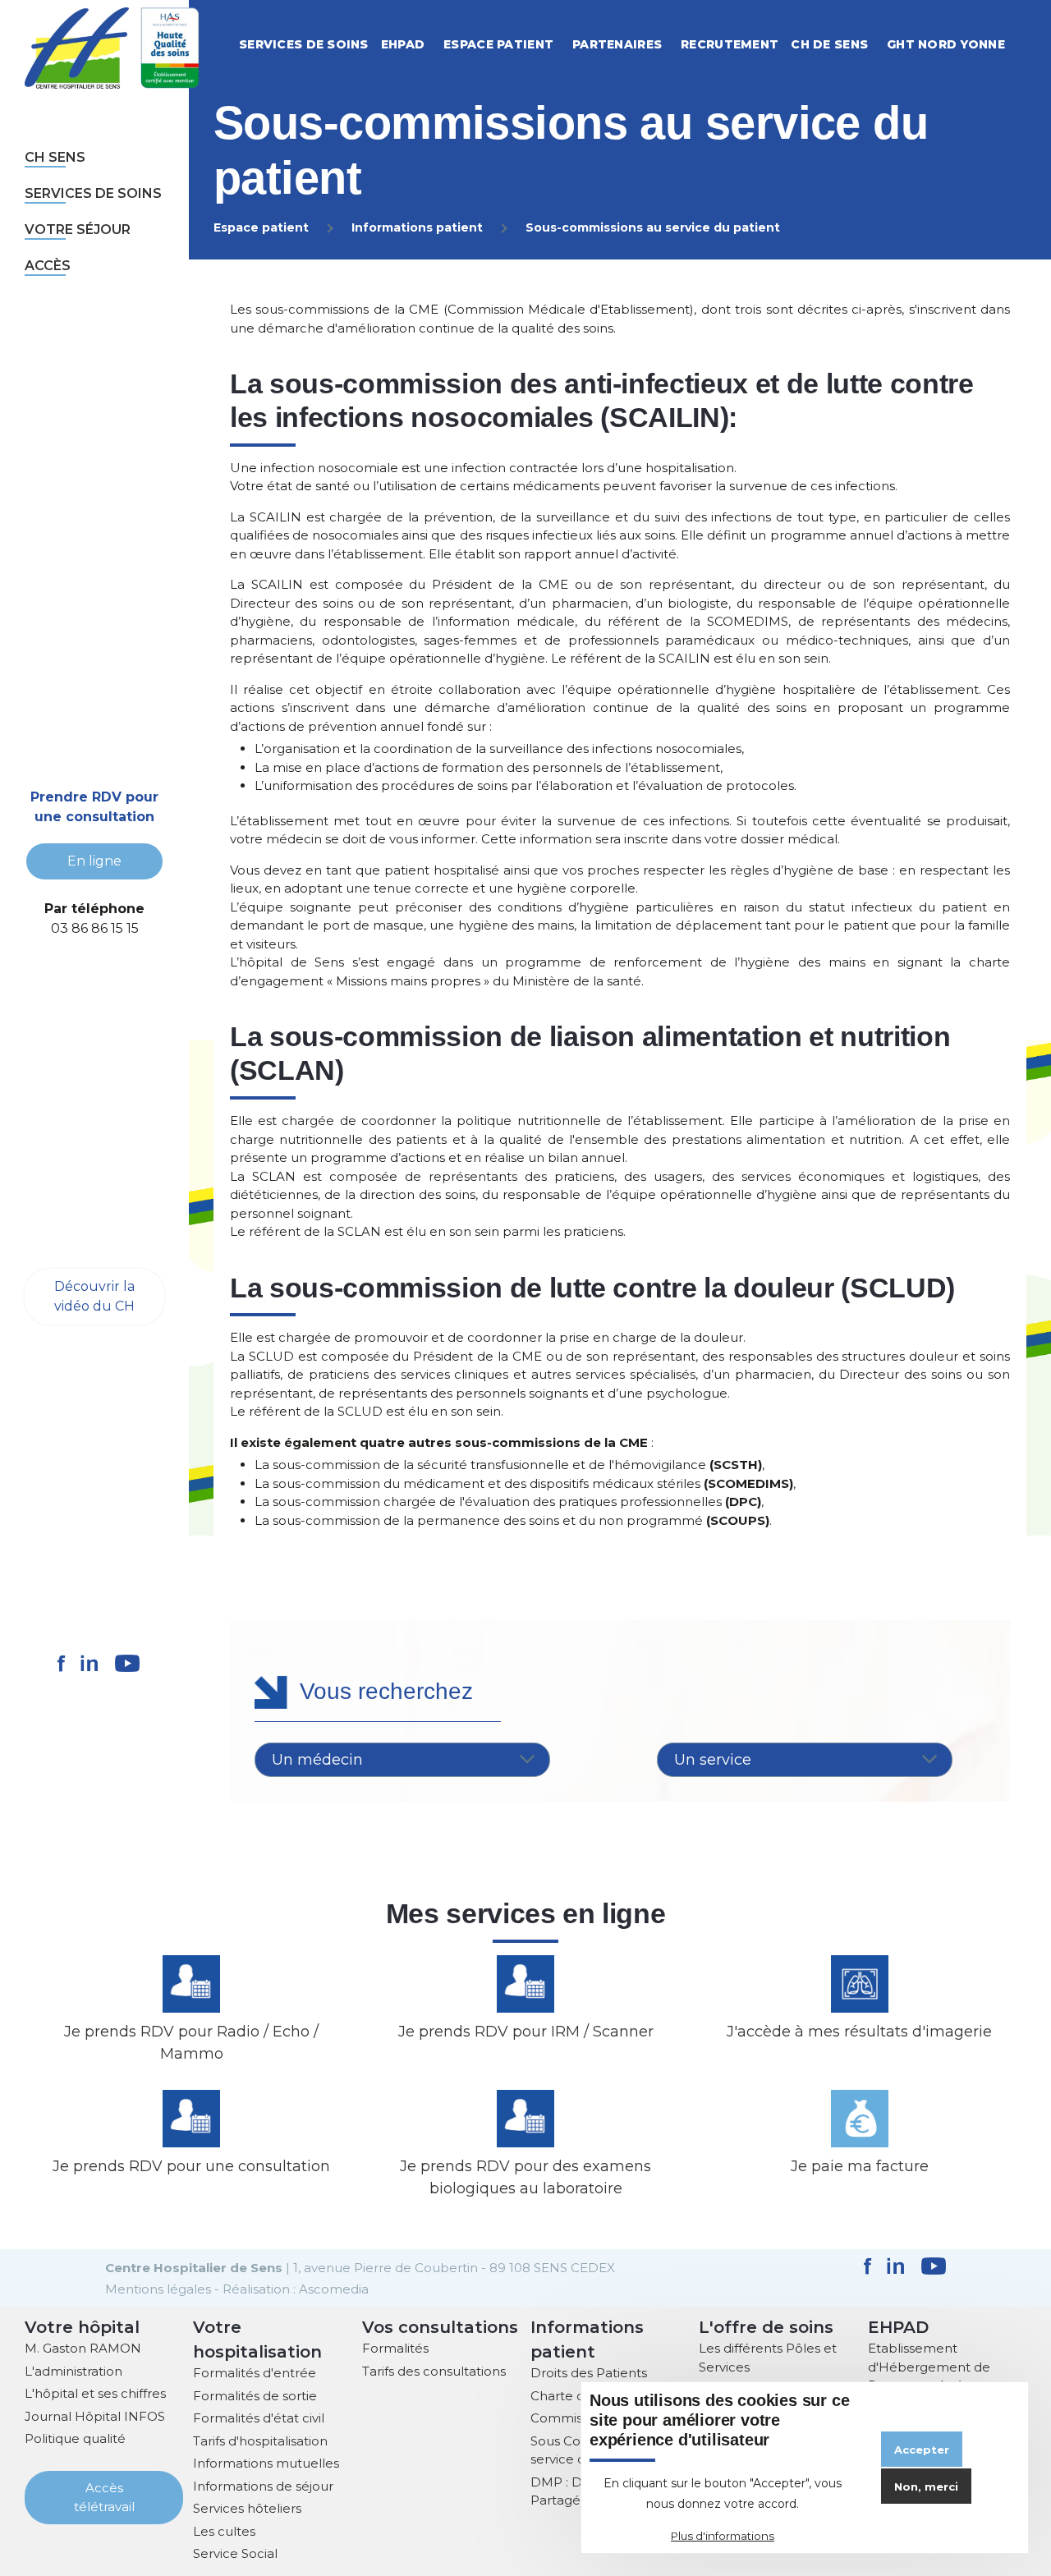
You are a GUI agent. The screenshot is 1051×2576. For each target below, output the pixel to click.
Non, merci (926, 2486)
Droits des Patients (589, 2373)
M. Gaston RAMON (83, 2348)
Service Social (235, 2553)
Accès (48, 266)
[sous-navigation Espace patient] (571, 45)
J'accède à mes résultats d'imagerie (859, 2032)
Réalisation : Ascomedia (296, 2289)
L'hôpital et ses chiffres (95, 2393)
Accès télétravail (104, 2497)
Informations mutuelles (266, 2463)
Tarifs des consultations (434, 2371)
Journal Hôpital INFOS (95, 2416)
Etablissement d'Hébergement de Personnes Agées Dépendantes (929, 2376)
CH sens (55, 157)
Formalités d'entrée (255, 2373)
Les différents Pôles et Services (768, 2358)
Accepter (922, 2450)
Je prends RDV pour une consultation (191, 2166)
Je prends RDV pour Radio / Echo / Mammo (191, 2043)
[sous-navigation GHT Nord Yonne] (1023, 45)
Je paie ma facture (860, 2166)
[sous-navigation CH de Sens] (886, 45)
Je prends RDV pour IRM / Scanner (526, 2032)
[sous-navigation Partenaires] (680, 45)
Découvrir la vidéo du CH (94, 1296)
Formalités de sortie (255, 2396)
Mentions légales (158, 2289)
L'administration (73, 2371)
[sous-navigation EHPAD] (443, 45)
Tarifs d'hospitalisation (260, 2441)
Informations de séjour (263, 2486)
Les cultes (224, 2531)
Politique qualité (75, 2438)
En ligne (94, 861)
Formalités (395, 2348)
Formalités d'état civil (259, 2418)
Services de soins (93, 193)
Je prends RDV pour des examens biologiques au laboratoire (525, 2177)
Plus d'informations (723, 2536)
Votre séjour (78, 230)
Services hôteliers (247, 2508)
